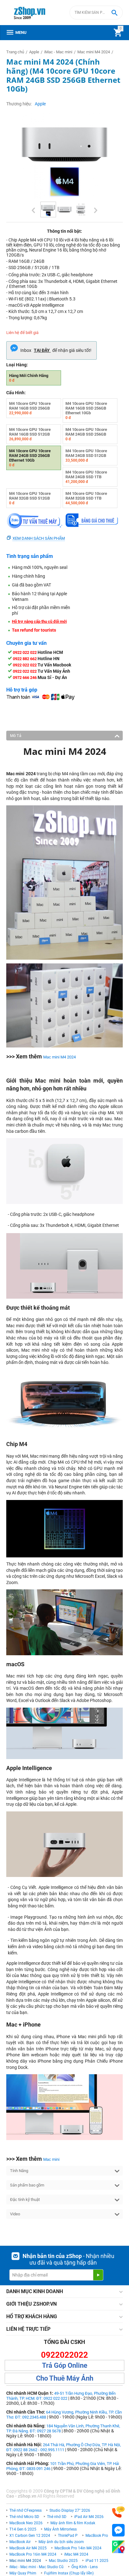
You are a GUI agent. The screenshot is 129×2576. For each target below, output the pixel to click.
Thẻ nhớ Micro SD (24, 2517)
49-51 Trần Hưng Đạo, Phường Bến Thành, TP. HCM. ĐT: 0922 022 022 (61, 2396)
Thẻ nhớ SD (57, 2517)
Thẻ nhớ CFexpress (26, 2510)
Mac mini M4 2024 (59, 1057)
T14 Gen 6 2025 (23, 2529)
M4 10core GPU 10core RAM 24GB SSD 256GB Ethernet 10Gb (30, 458)
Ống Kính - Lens (85, 2567)
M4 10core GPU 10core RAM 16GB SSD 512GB (30, 434)
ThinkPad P (68, 2536)
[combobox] (96, 13)
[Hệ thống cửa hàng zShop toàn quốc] (118, 2547)
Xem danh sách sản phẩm (39, 538)
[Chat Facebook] (118, 2530)
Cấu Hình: (16, 393)
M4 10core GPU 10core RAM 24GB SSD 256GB (86, 434)
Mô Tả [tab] (16, 736)
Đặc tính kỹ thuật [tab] (25, 2200)
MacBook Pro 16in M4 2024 (33, 2554)
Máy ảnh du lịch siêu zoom (61, 2542)
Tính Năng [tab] (19, 2171)
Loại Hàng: (17, 365)
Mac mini (51, 2159)
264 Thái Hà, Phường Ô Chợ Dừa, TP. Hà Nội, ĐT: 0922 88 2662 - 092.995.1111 (64, 2447)
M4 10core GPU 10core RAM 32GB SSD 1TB (86, 498)
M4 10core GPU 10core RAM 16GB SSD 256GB (30, 408)
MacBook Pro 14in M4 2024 (78, 2548)
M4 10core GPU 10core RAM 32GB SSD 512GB (30, 498)
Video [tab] (15, 2214)
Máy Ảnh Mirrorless (60, 2529)
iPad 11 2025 (97, 2561)
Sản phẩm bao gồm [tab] (27, 2185)
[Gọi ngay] (118, 2512)
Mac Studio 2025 (63, 2561)
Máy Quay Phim (23, 2573)
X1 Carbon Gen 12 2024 (30, 2536)
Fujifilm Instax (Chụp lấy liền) (69, 2573)
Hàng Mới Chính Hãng (29, 378)
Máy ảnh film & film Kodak (73, 2523)
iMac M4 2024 (76, 2554)
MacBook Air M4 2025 (28, 2548)
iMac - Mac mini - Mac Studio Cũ (36, 2567)
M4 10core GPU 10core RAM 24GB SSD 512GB (86, 456)
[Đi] (98, 2275)
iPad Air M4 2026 (89, 2517)
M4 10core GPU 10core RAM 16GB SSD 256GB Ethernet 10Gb (86, 411)
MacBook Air (20, 2542)
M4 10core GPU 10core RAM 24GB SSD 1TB (86, 477)
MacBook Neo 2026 (26, 2523)
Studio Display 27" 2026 (70, 2510)
